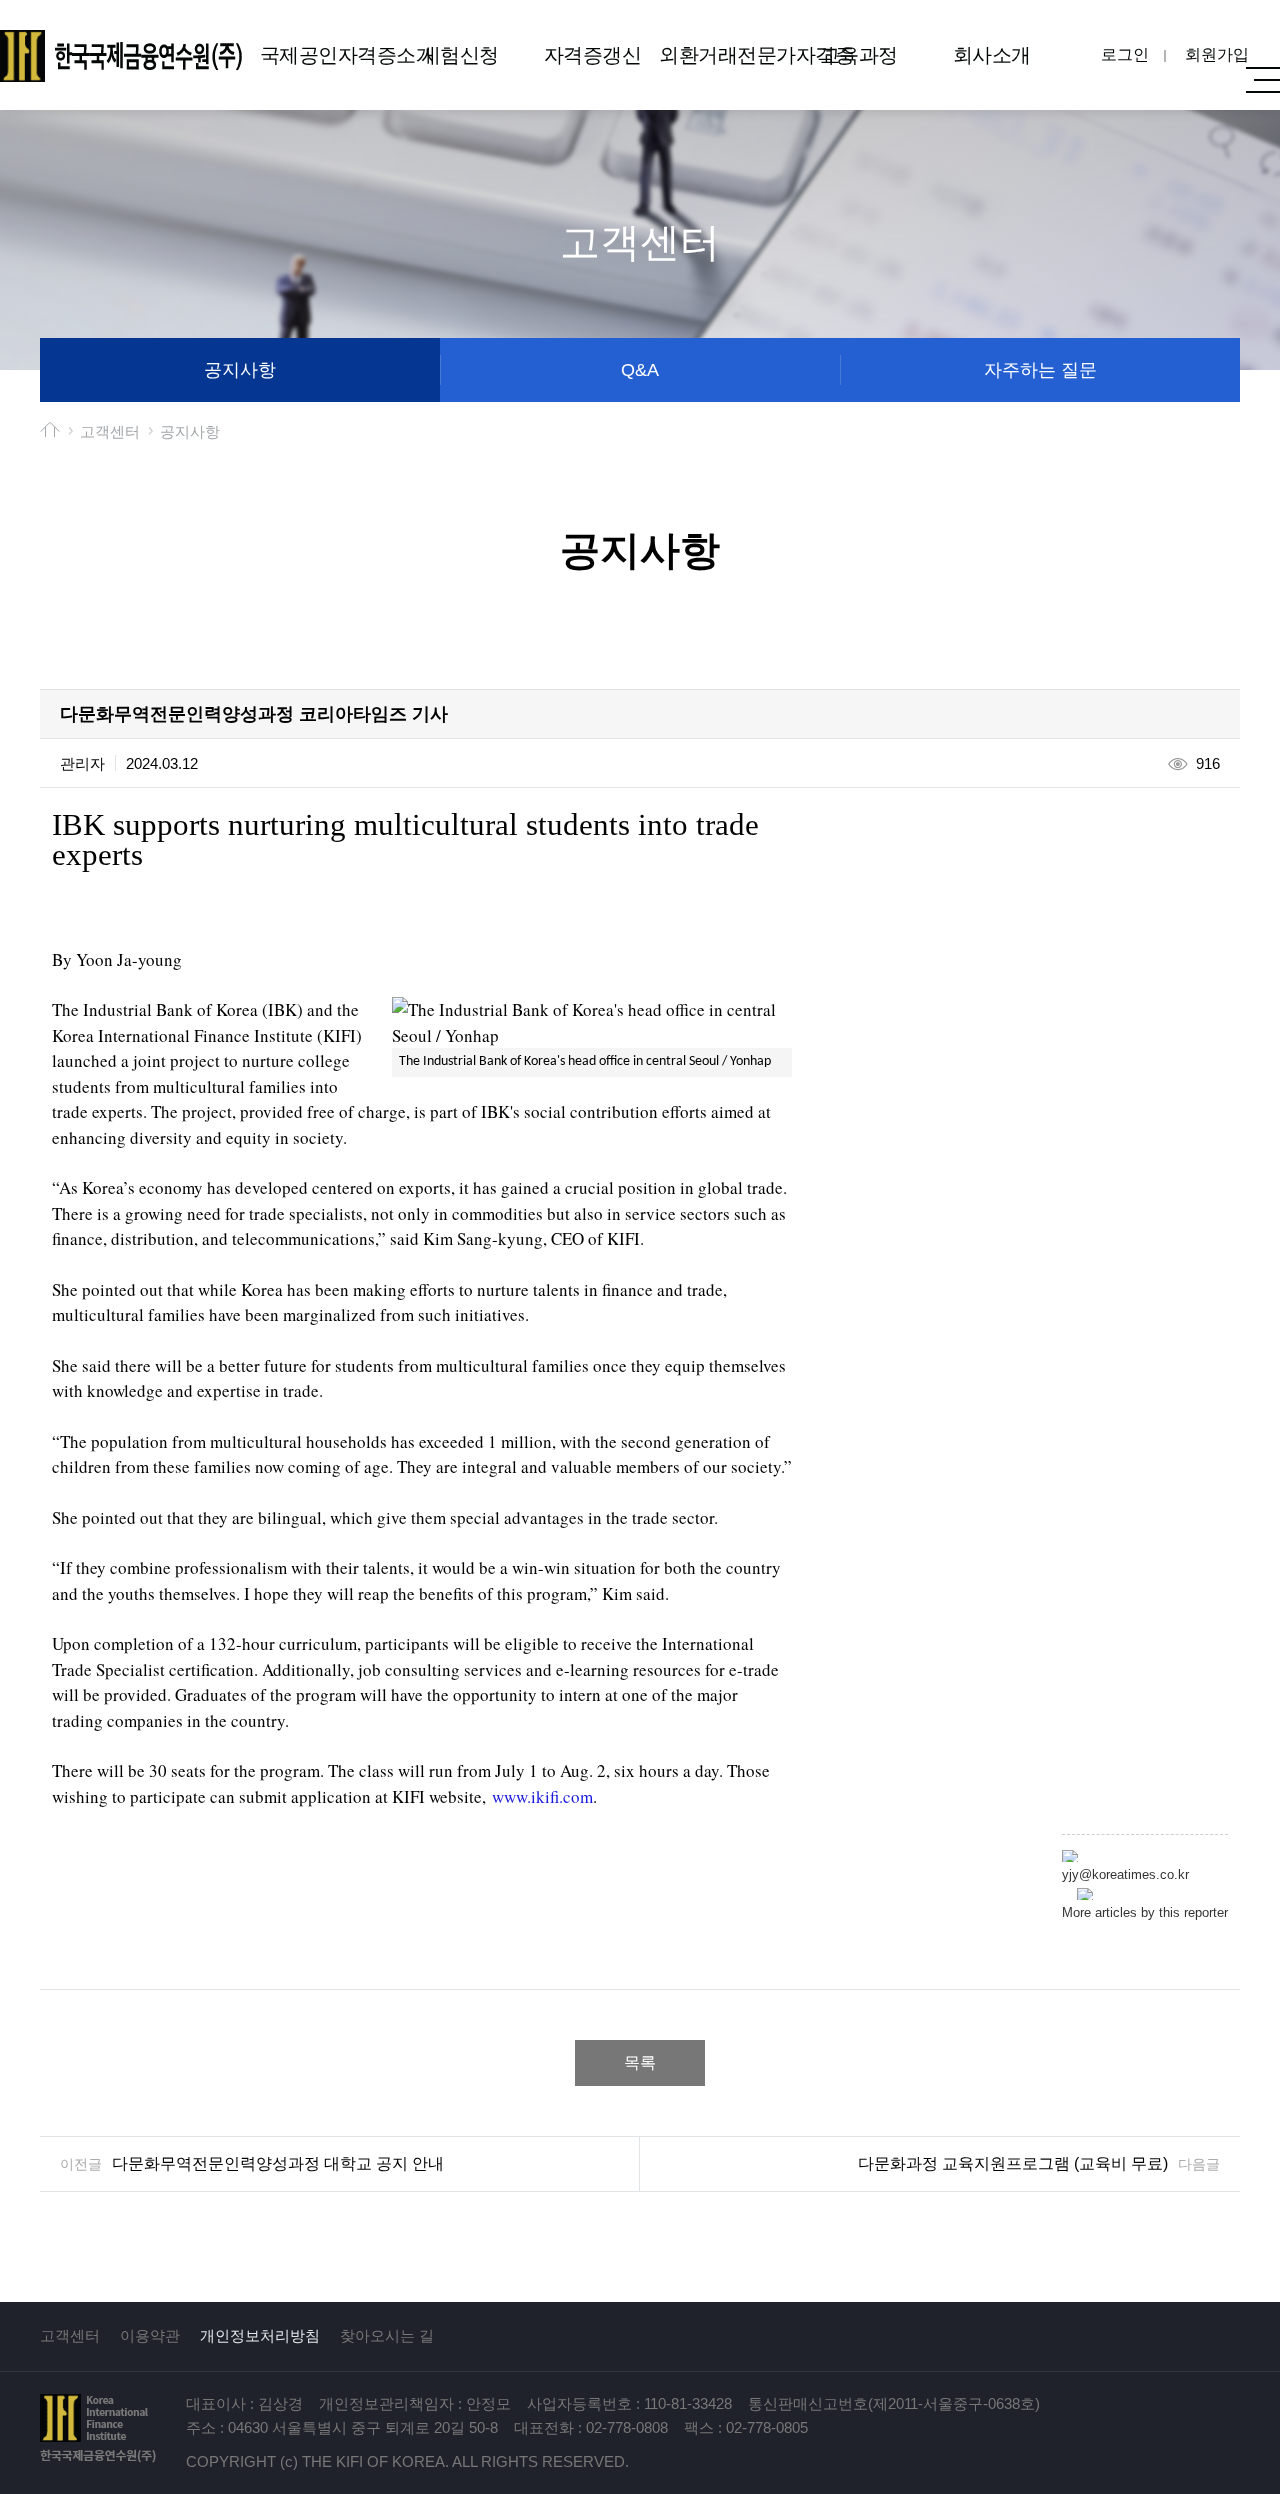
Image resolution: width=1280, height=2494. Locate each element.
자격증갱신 (593, 55)
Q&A (640, 370)
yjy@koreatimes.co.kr (1125, 1874)
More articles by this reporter (1145, 1912)
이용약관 (150, 2335)
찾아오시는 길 (387, 2335)
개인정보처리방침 (260, 2335)
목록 (640, 2062)
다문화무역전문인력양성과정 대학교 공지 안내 (278, 2163)
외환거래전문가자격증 (725, 55)
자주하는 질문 (1040, 370)
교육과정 (859, 55)
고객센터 (70, 2335)
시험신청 (460, 55)
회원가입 (1217, 54)
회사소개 (992, 55)
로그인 (1125, 54)
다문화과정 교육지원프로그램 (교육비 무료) (1013, 2163)
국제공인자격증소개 (326, 55)
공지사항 (240, 370)
